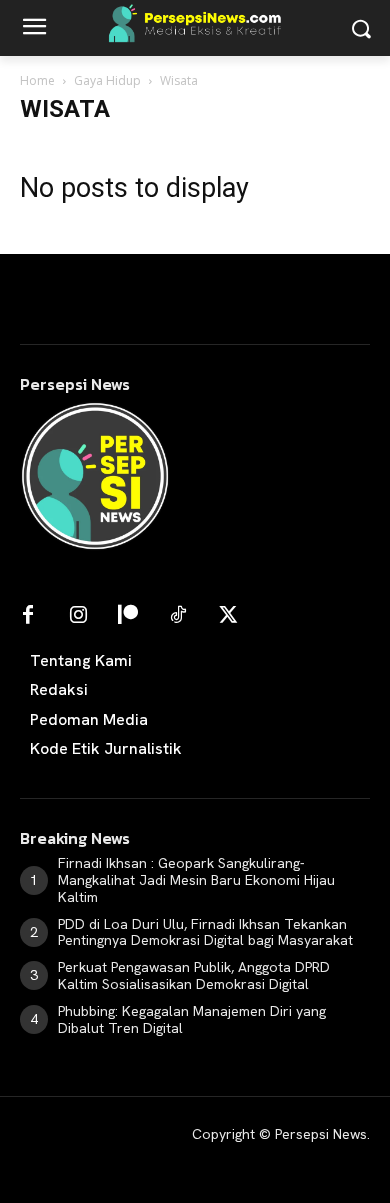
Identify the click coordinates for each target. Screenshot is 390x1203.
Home (37, 80)
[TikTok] (178, 616)
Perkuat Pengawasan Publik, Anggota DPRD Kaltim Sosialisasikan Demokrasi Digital (194, 975)
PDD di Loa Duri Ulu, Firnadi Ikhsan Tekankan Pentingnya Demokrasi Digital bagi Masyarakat (205, 932)
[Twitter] (228, 616)
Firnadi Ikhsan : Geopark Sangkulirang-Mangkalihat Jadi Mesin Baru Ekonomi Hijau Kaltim (196, 880)
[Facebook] (28, 616)
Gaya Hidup (107, 80)
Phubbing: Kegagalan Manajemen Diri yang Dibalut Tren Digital (192, 1019)
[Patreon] (128, 616)
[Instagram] (78, 616)
